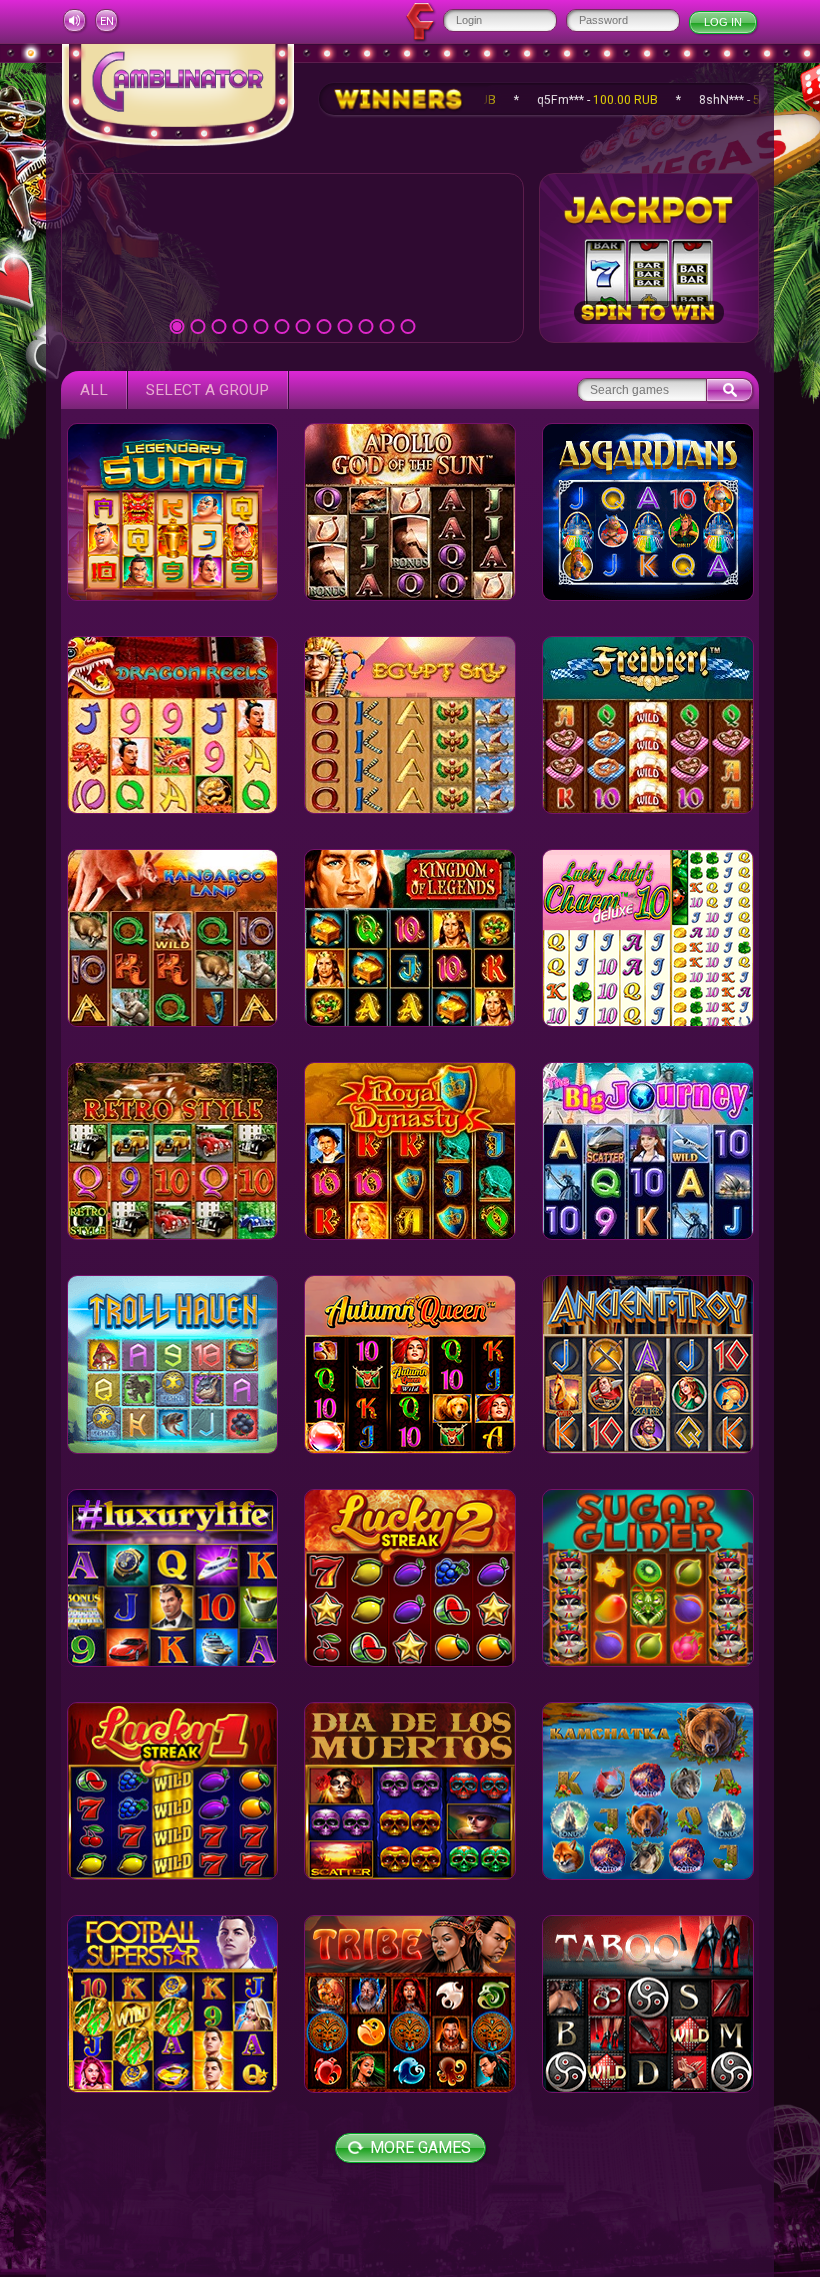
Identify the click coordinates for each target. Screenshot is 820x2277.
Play (292, 257)
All (94, 390)
